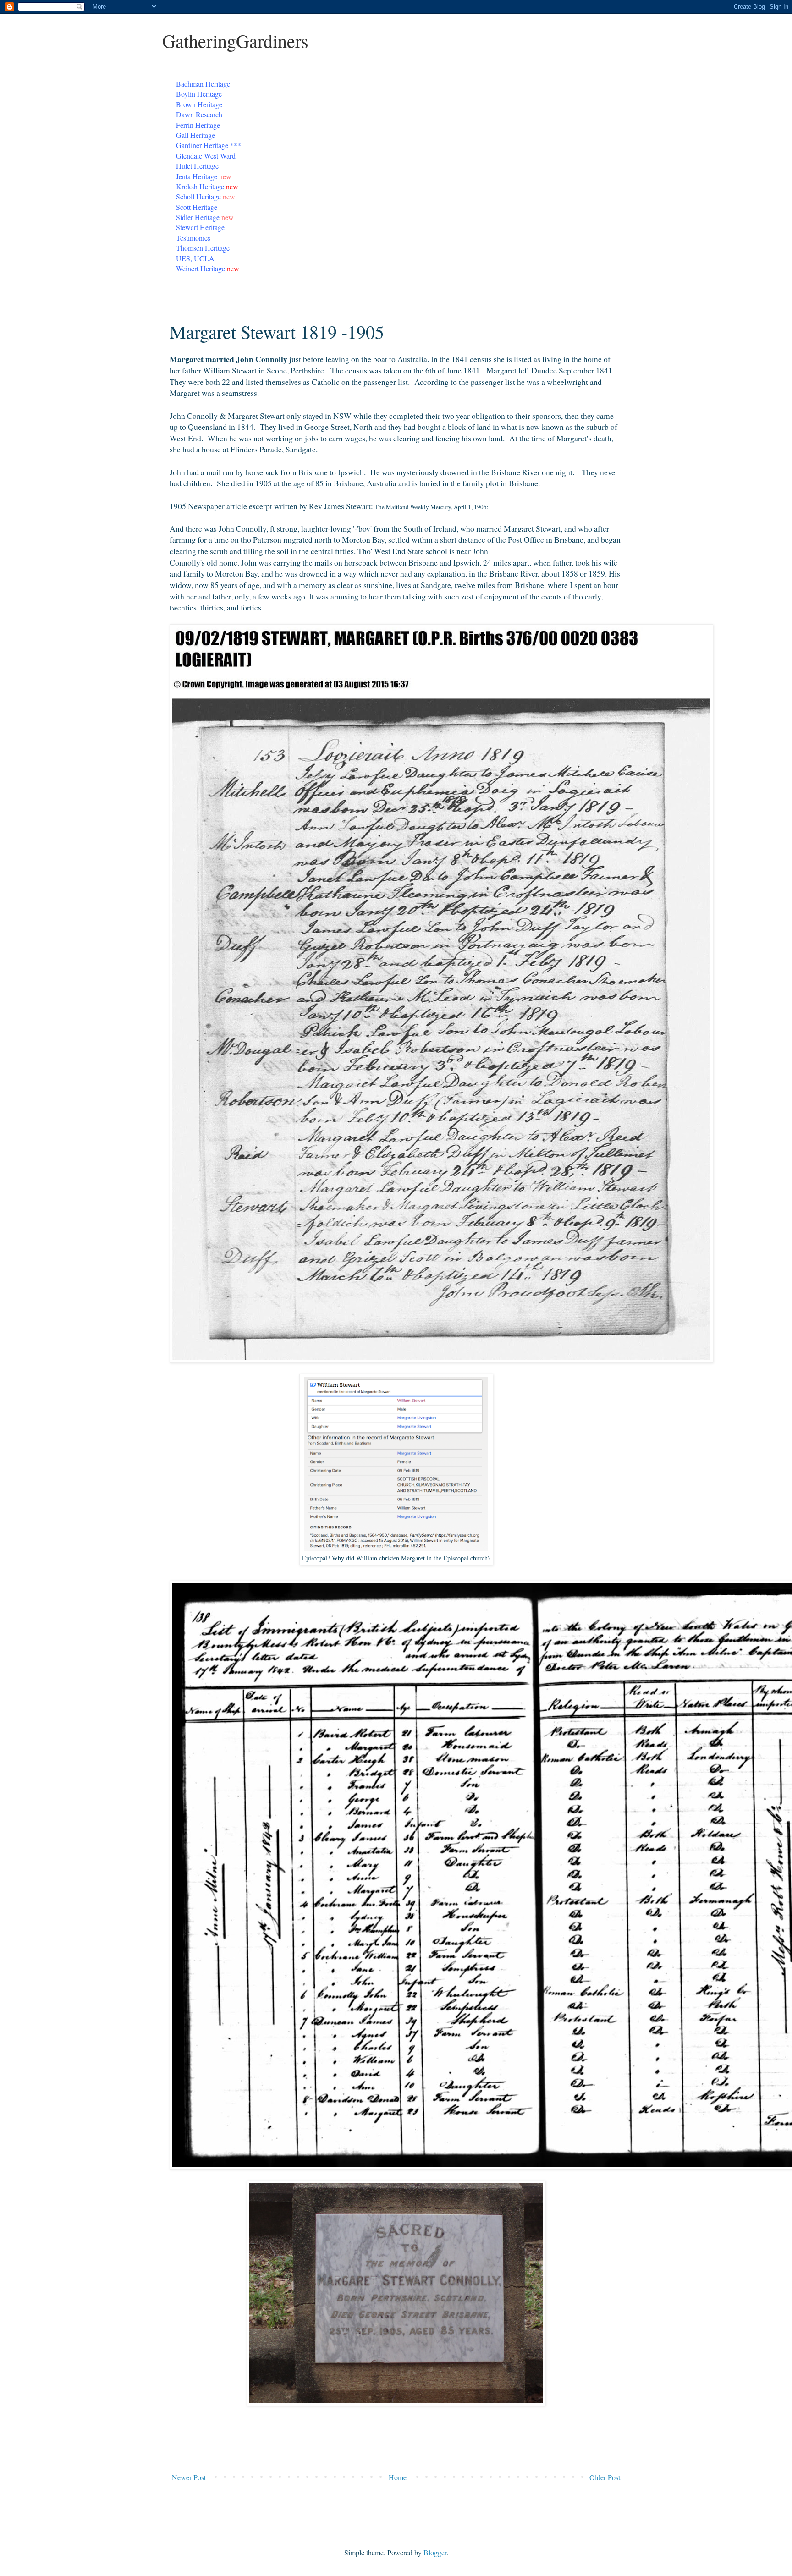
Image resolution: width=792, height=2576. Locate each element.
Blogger (435, 2552)
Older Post (605, 2477)
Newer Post (189, 2477)
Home (398, 2477)
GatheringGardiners (235, 41)
